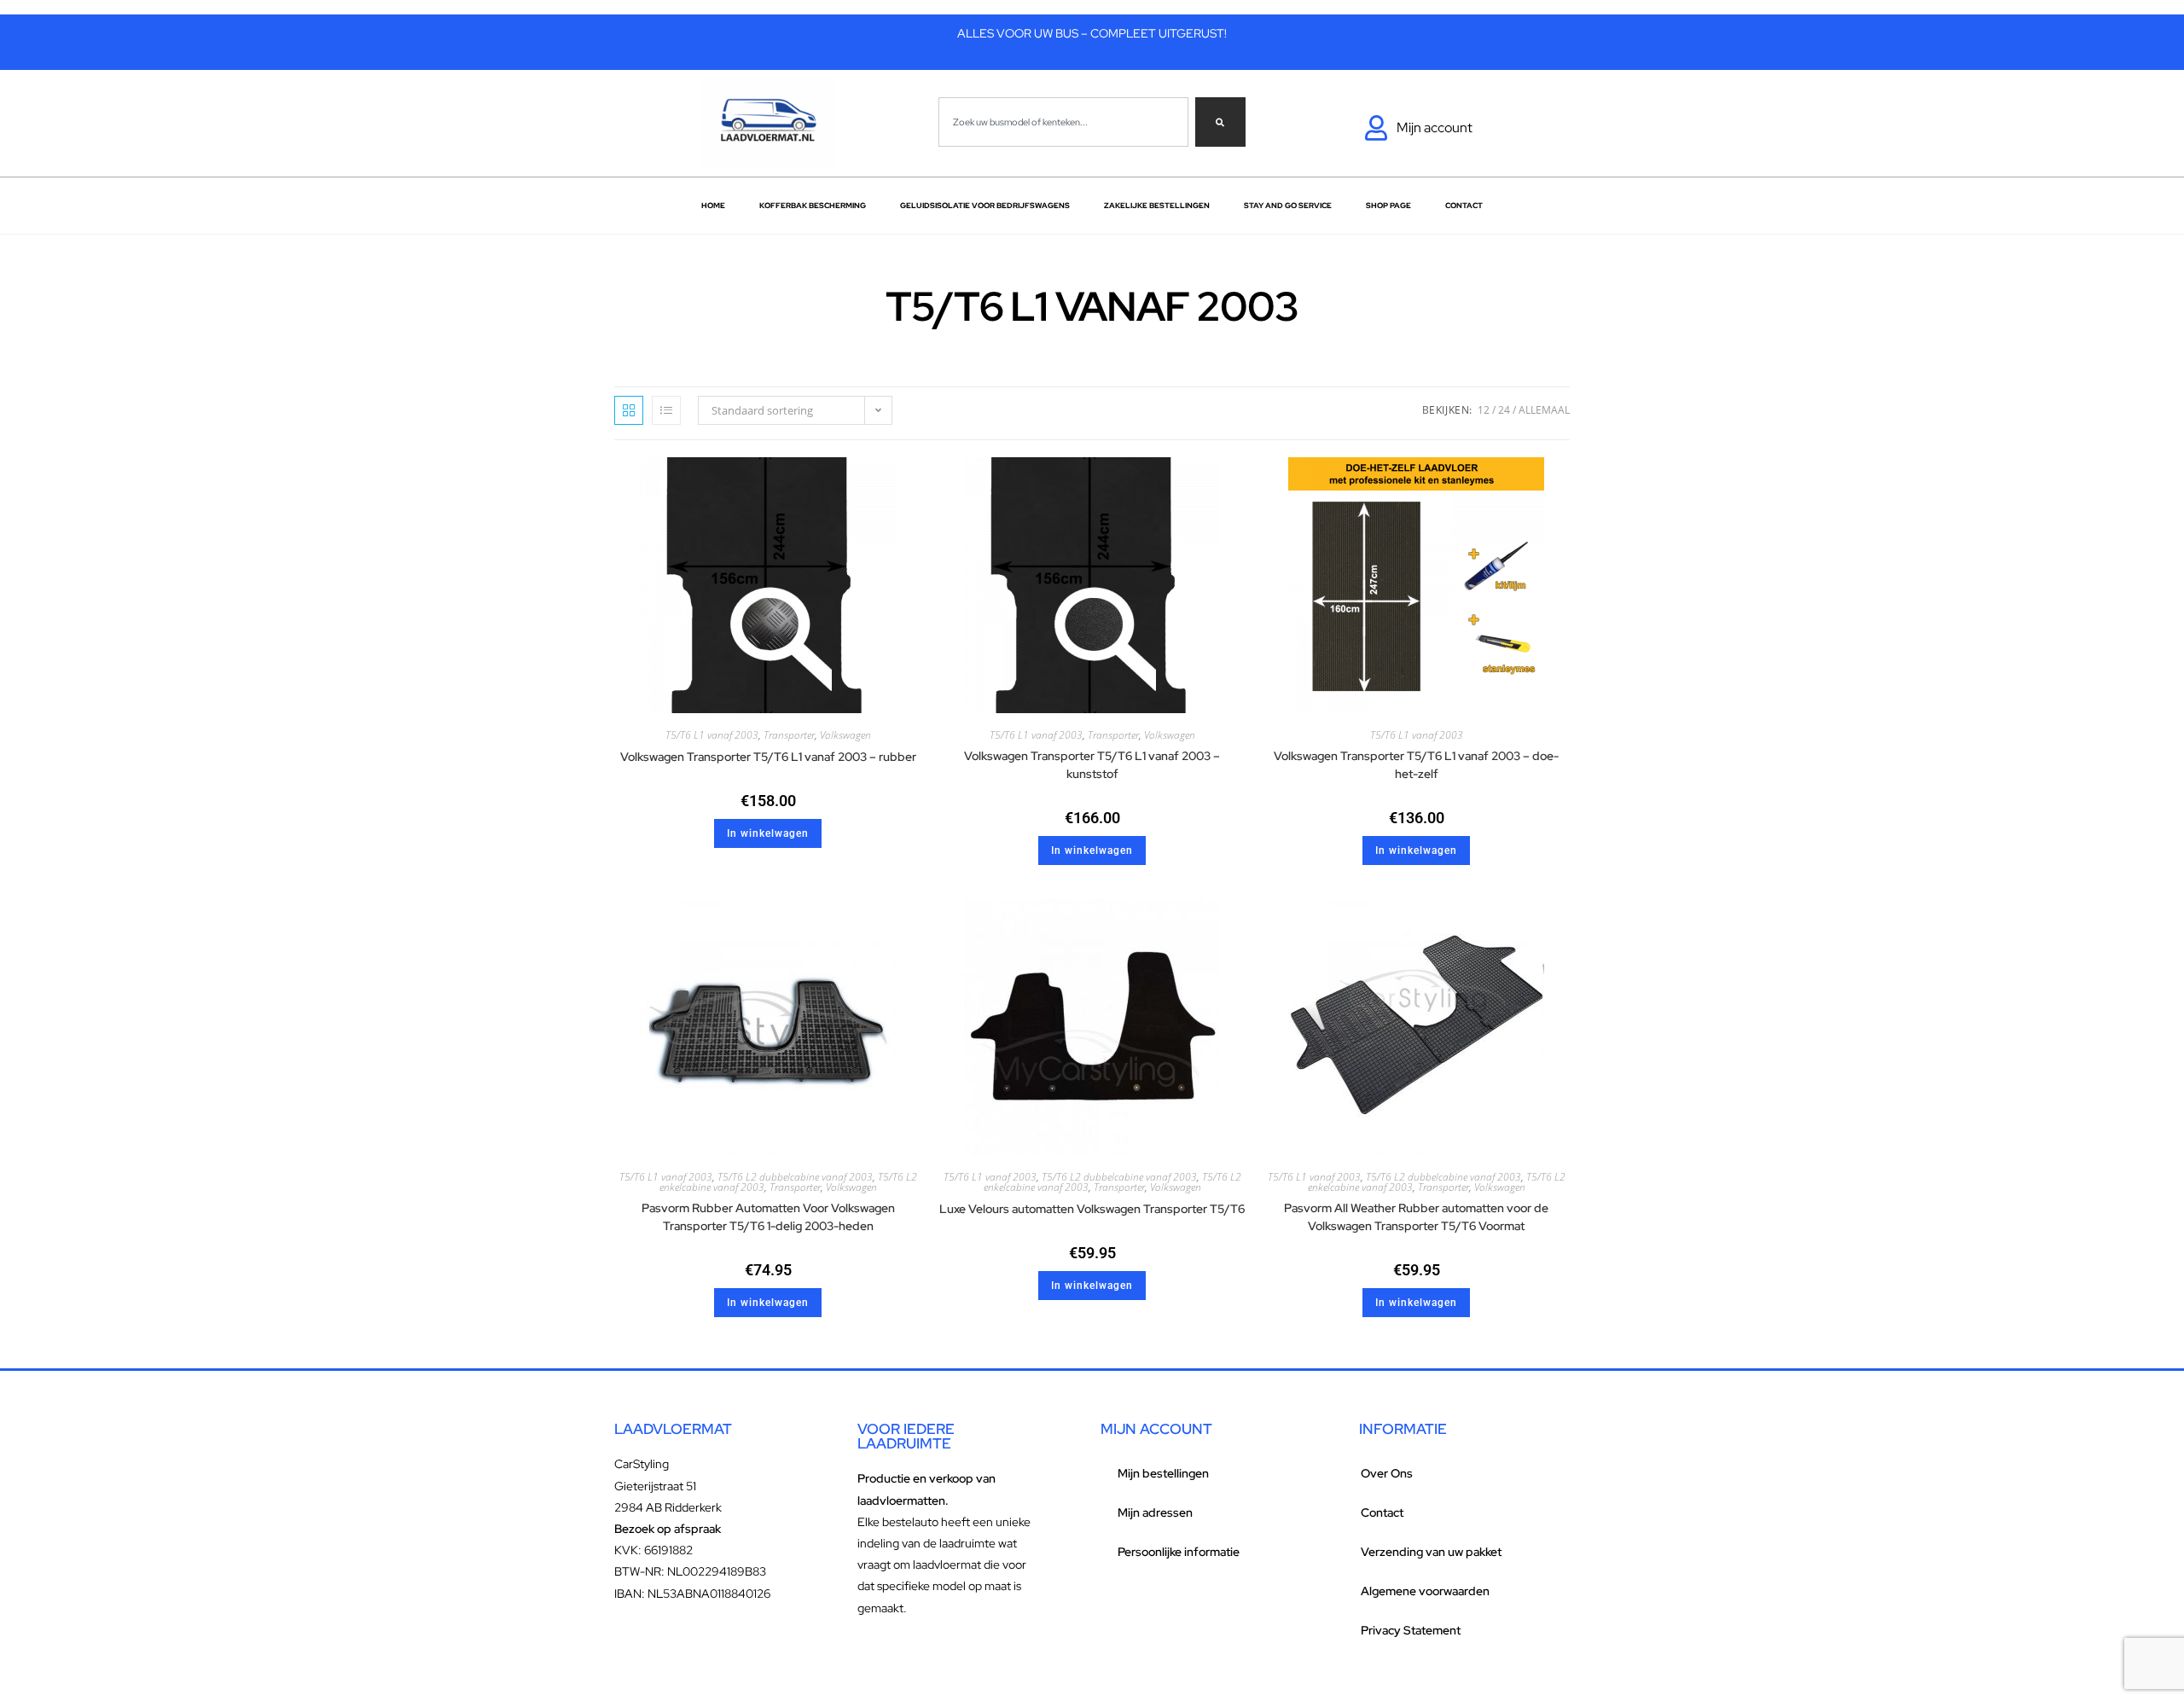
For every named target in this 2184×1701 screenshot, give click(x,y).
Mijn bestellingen (1163, 1473)
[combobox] (1063, 122)
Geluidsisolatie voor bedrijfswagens (985, 206)
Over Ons (1387, 1473)
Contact (1464, 206)
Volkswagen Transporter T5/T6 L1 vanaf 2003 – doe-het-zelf (1416, 765)
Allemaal (1544, 410)
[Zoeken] (1220, 122)
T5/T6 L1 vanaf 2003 (712, 735)
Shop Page (1388, 206)
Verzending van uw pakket (1431, 1552)
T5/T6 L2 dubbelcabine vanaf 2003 (795, 1177)
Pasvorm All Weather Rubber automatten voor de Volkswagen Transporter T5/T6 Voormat (1416, 1217)
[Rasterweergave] (629, 410)
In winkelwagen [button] (768, 833)
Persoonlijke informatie (1179, 1552)
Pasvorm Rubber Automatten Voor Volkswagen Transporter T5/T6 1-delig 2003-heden (768, 1217)
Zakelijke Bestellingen (1157, 206)
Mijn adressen (1155, 1512)
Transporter (789, 735)
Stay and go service (1288, 206)
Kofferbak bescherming (813, 206)
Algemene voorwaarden (1425, 1591)
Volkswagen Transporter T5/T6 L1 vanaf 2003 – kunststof (1092, 765)
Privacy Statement (1411, 1630)
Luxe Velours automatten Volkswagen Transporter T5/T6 (1092, 1209)
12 (1484, 410)
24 (1504, 410)
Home (713, 206)
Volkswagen (845, 735)
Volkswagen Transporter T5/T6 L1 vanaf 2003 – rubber (768, 757)
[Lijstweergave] (666, 410)
